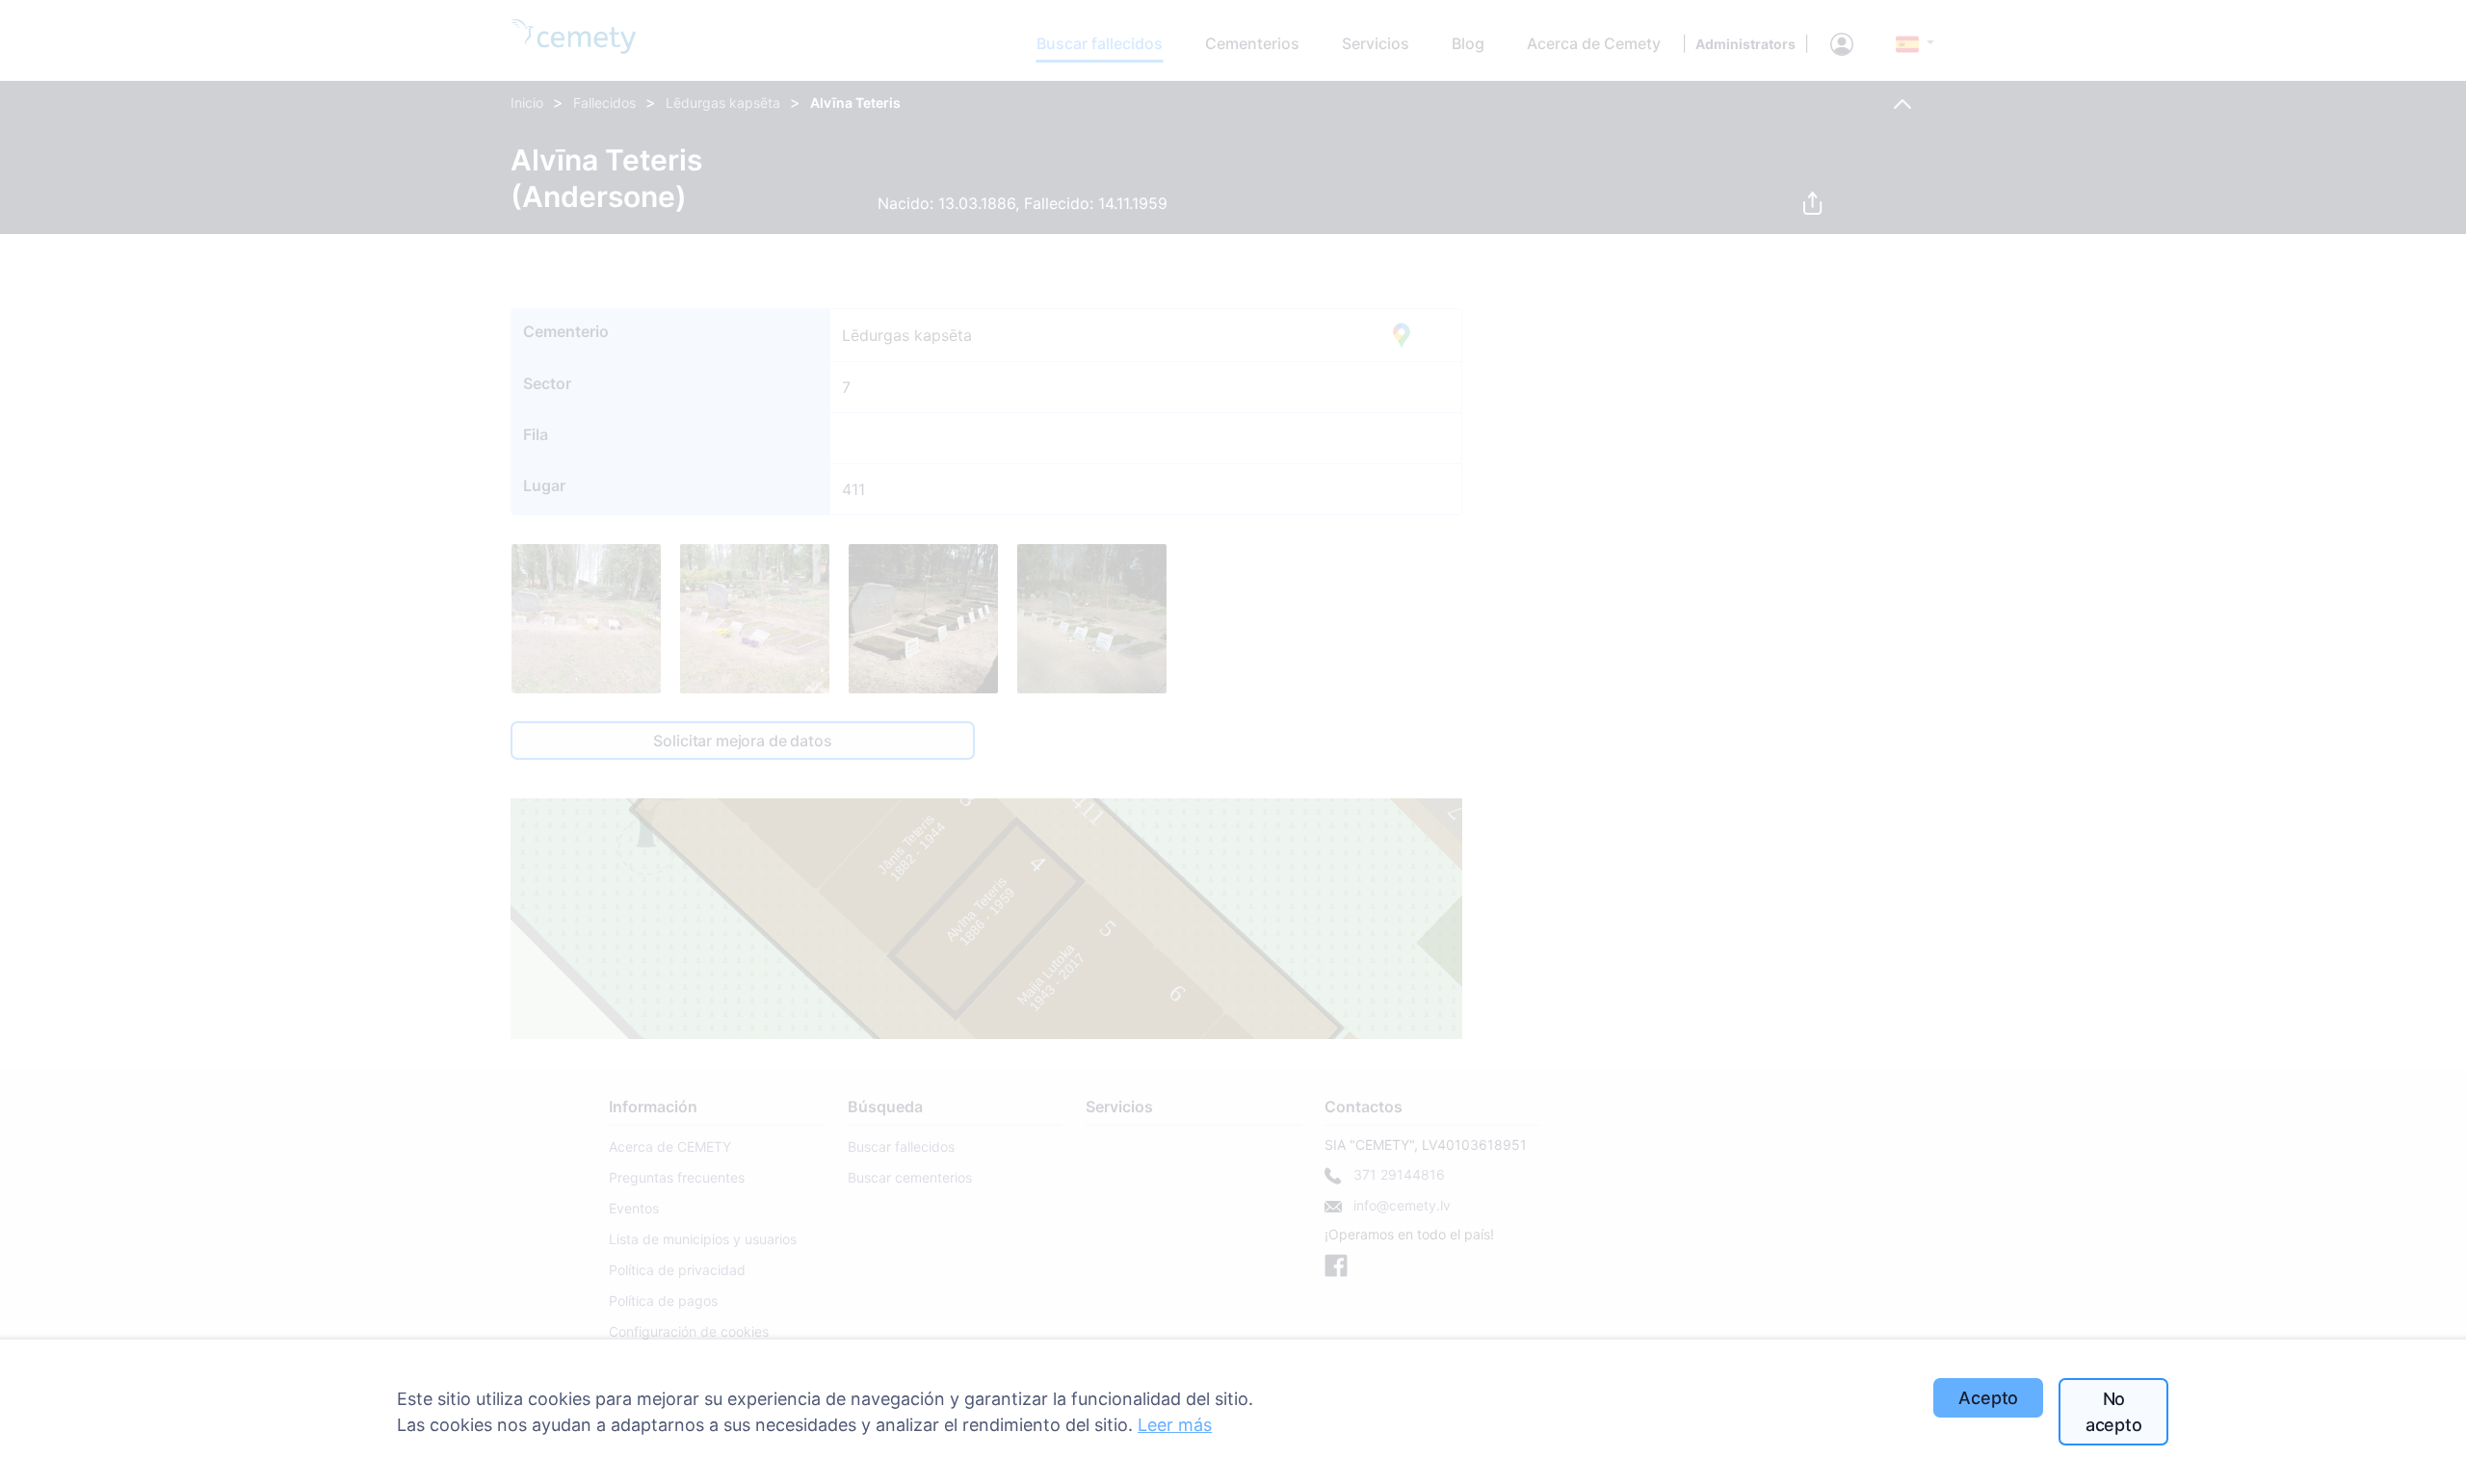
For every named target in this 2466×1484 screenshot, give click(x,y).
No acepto (2114, 1412)
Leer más (1175, 1425)
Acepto (1988, 1398)
